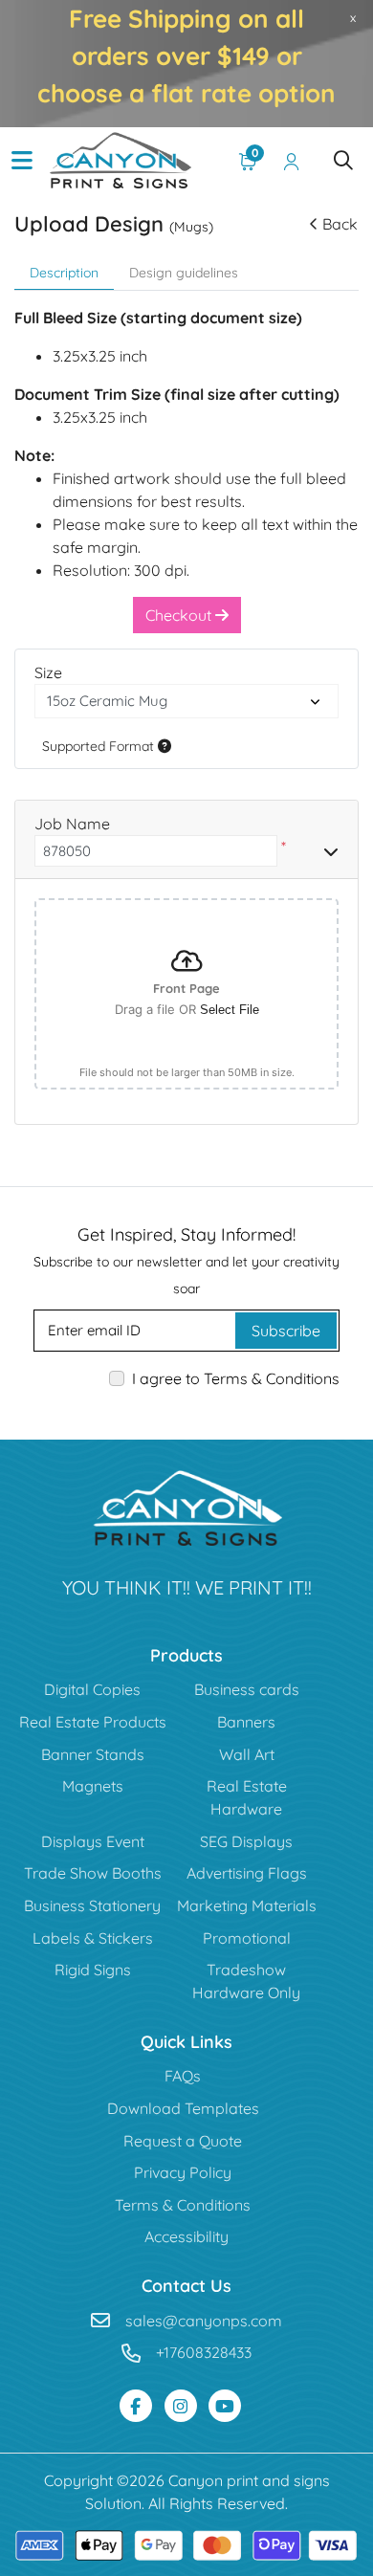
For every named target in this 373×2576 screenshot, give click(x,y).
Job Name (72, 824)
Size (48, 672)
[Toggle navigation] (22, 161)
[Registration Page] (292, 161)
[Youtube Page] (225, 2406)
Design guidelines (184, 273)
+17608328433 (204, 2352)
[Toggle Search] (343, 161)
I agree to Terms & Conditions (236, 1378)
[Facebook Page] (136, 2406)
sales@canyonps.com (204, 2321)
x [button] (353, 17)
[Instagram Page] (181, 2406)
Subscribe (286, 1331)
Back (340, 224)
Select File (230, 1010)
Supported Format (100, 746)
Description (64, 273)
